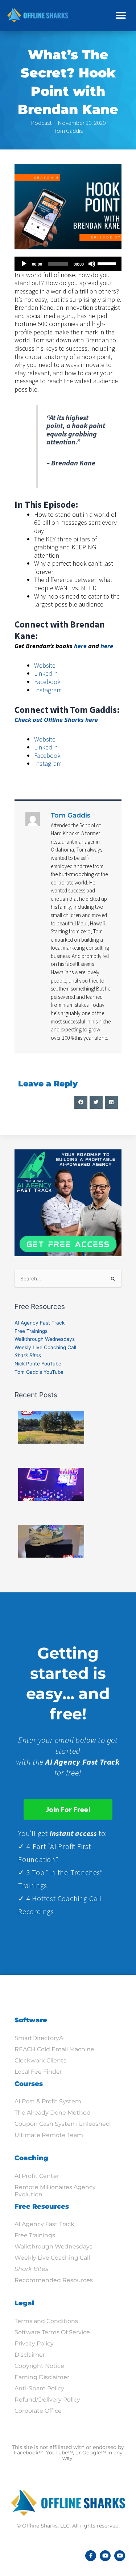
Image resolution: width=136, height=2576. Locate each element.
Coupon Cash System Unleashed (62, 2124)
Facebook (47, 682)
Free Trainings (31, 1331)
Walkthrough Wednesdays (45, 1339)
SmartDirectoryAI (40, 2038)
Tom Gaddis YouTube (39, 1372)
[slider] (108, 263)
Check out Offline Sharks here (56, 720)
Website (45, 665)
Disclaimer (30, 2355)
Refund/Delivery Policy (47, 2400)
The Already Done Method (53, 2113)
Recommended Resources (54, 2280)
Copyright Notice (39, 2366)
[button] (121, 15)
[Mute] (92, 264)
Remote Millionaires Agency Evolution (55, 2191)
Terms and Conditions (46, 2321)
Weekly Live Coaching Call (45, 1347)
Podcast (41, 123)
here (80, 646)
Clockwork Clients (40, 2060)
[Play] (24, 264)
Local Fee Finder (38, 2072)
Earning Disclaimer (42, 2377)
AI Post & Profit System (48, 2101)
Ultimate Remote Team (49, 2135)
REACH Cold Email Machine (54, 2049)
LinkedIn (46, 673)
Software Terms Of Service (52, 2332)
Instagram (48, 690)
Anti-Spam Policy (39, 2388)
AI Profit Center (37, 2176)
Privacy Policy (34, 2343)
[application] (68, 264)
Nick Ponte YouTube (38, 1364)
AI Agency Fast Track (40, 1323)
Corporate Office (38, 2411)
